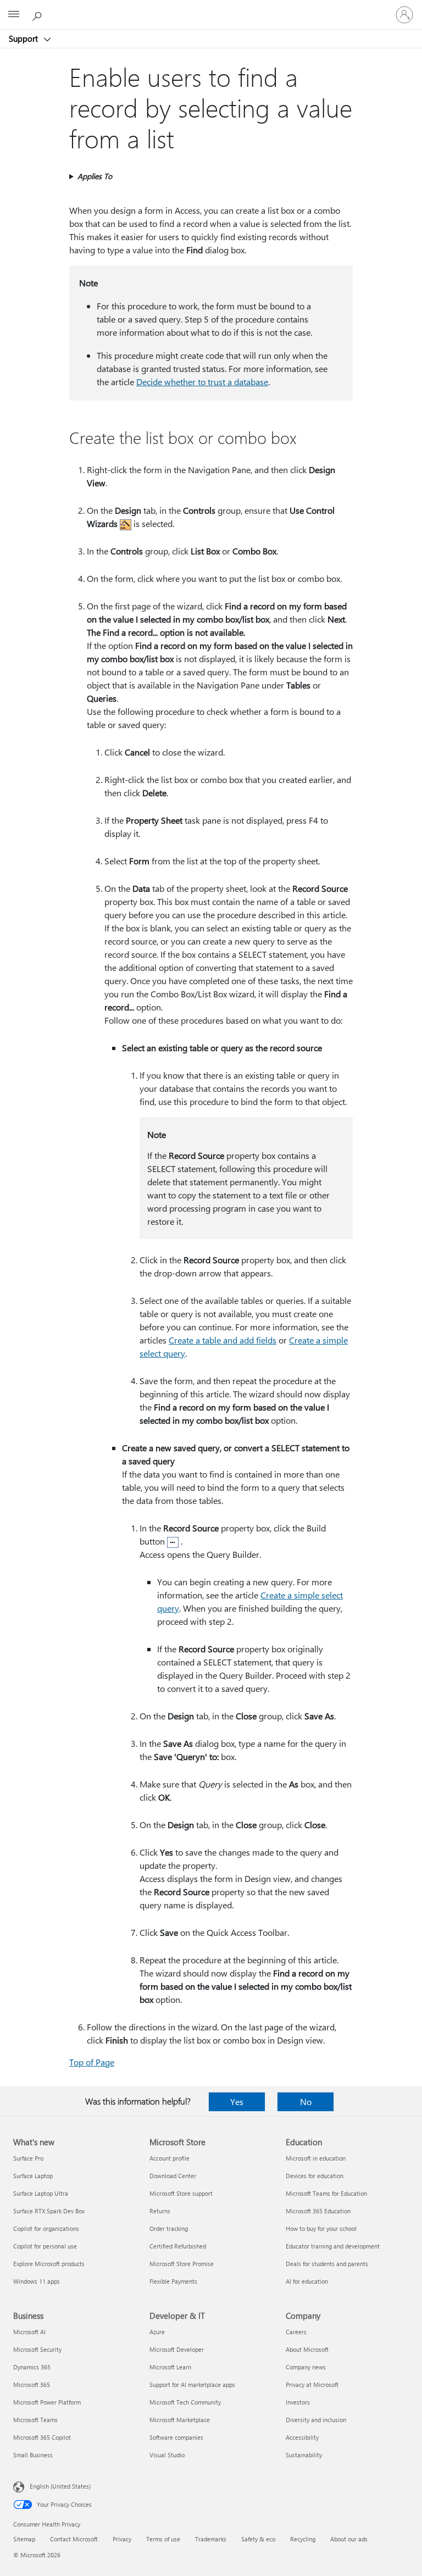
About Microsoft (307, 2349)
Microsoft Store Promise (182, 2264)
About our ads (349, 2539)
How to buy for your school (321, 2228)
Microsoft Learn (170, 2367)
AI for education (307, 2281)
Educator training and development (333, 2246)
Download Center (173, 2176)
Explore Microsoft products (49, 2264)
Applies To (95, 176)
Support (24, 38)
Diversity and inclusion (316, 2420)
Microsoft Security (37, 2349)
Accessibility (302, 2437)
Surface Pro (28, 2158)
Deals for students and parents (327, 2264)
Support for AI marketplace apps (192, 2385)
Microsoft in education (316, 2158)
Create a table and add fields (223, 1340)
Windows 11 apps (37, 2281)
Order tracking (169, 2228)
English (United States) (60, 2486)
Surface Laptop (33, 2176)
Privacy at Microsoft (312, 2385)
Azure (157, 2332)
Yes (237, 2102)
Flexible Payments (173, 2281)
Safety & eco (258, 2539)
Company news (306, 2367)
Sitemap (24, 2539)
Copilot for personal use (45, 2246)
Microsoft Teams (35, 2420)
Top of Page (92, 2062)
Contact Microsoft (74, 2539)
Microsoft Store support (181, 2193)
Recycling (303, 2539)
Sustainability (304, 2455)
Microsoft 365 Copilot (42, 2437)
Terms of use (163, 2539)
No (306, 2102)
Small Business (33, 2455)
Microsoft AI (29, 2332)
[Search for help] (38, 14)
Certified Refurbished (178, 2246)
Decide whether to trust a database (202, 382)
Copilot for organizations (46, 2228)
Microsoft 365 (32, 2385)
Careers (296, 2332)
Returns (160, 2211)
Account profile (170, 2158)
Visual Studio (167, 2455)
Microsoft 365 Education (318, 2211)
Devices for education (315, 2176)
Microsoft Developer (177, 2349)
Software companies (176, 2437)
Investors (298, 2402)
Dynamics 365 (32, 2367)
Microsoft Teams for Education (326, 2193)
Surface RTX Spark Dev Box (49, 2211)
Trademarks (211, 2539)
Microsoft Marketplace (180, 2420)
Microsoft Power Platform (47, 2402)
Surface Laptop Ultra (41, 2193)
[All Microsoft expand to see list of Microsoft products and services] (14, 15)
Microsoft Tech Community (185, 2402)
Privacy (122, 2539)
